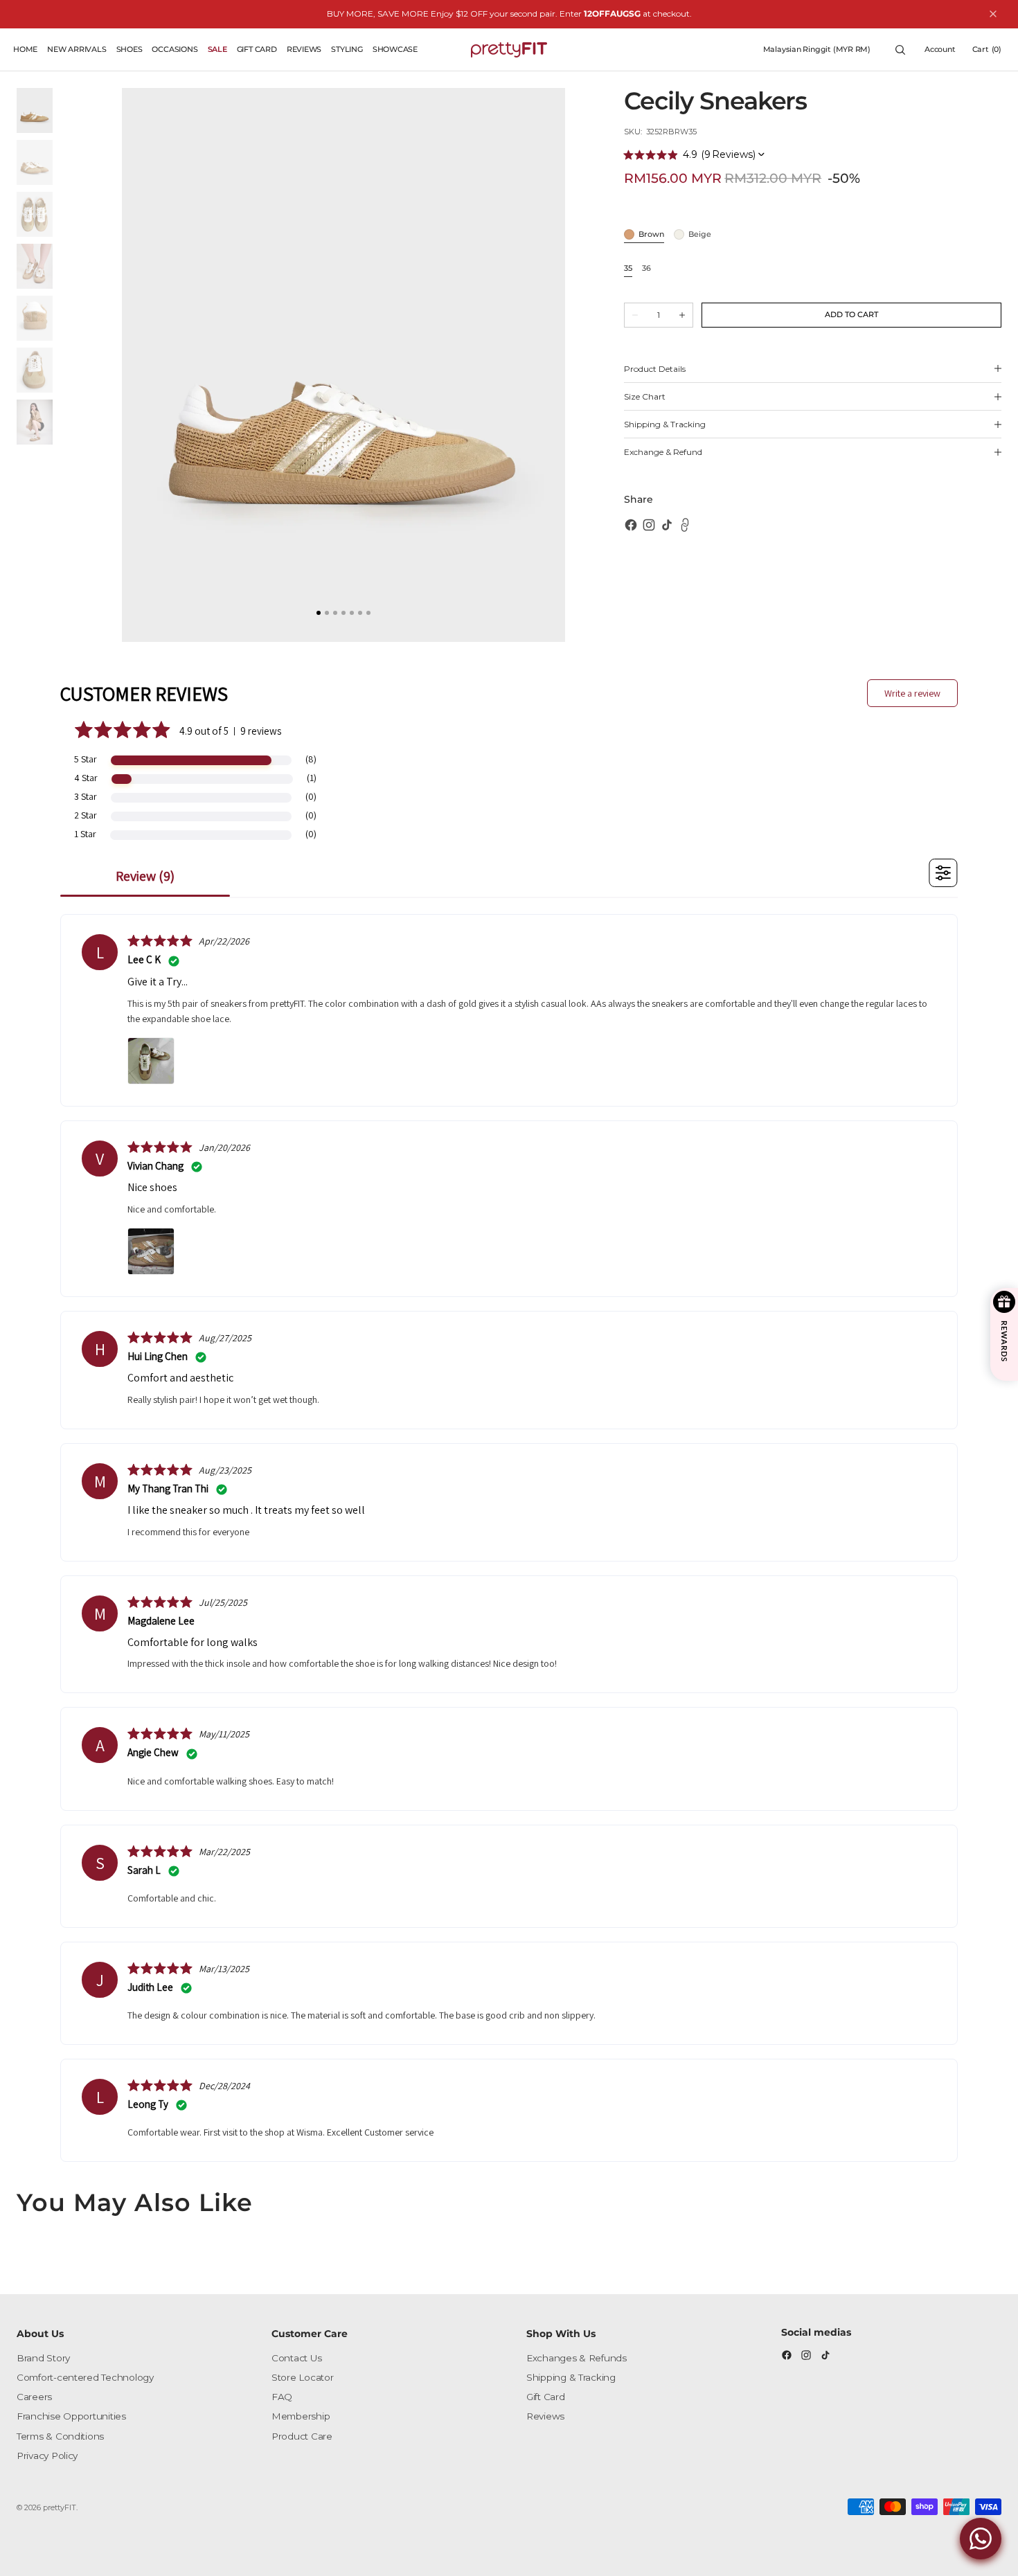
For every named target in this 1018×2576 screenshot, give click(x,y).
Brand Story (43, 2358)
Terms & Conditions (60, 2436)
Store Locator (303, 2377)
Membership (301, 2416)
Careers (34, 2397)
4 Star (86, 778)
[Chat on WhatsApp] (981, 2539)
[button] (817, 50)
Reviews (545, 2416)
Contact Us (296, 2358)
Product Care (302, 2436)
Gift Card (546, 2397)
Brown (651, 235)
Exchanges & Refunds (577, 2358)
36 (646, 269)
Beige (700, 235)
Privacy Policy (47, 2456)
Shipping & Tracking (571, 2377)
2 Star (86, 815)
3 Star (86, 796)
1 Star (85, 834)
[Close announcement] (993, 14)
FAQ (282, 2397)
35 (628, 269)
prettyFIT (60, 2507)
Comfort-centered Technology (85, 2377)
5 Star (86, 759)
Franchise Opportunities (71, 2416)
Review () (145, 876)
